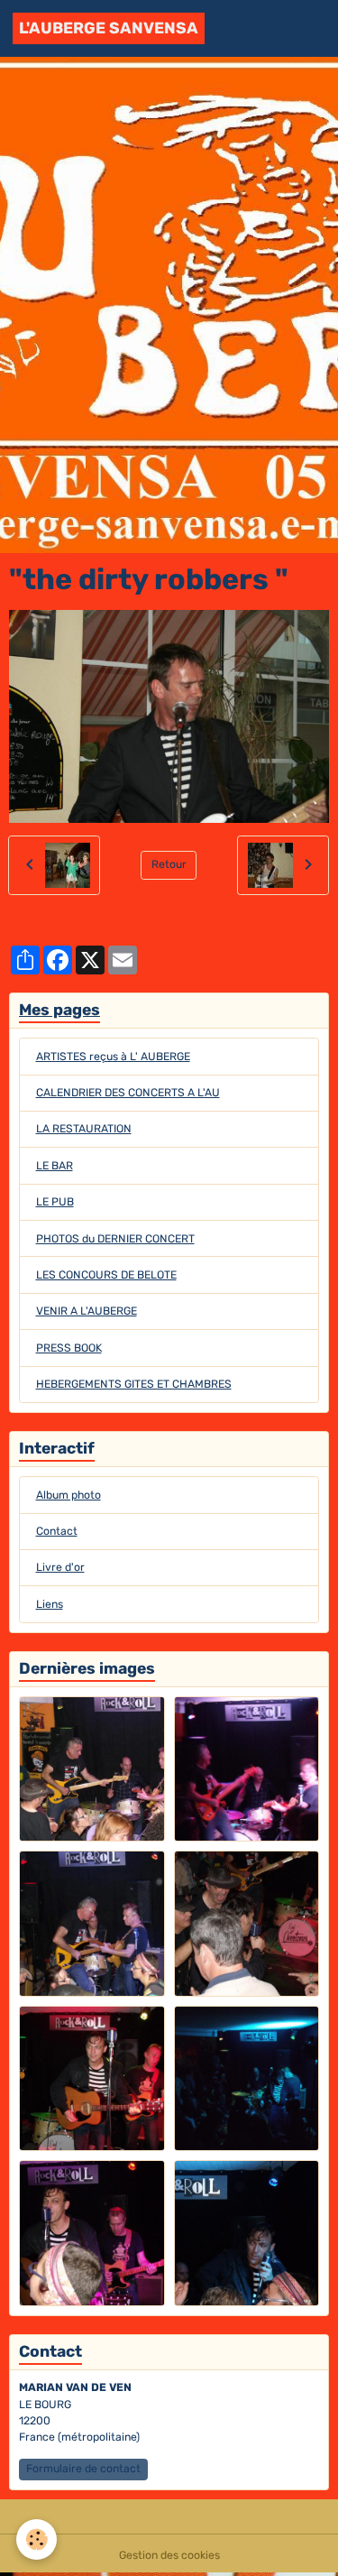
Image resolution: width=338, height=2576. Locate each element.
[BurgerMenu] (306, 29)
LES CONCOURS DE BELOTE (106, 1275)
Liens (50, 1604)
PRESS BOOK (69, 1348)
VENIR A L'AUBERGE (87, 1311)
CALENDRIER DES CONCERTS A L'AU (128, 1093)
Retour (169, 864)
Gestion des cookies (169, 2555)
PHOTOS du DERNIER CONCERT (115, 1239)
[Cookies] (37, 2539)
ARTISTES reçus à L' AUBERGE (113, 1057)
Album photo (69, 1495)
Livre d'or (60, 1567)
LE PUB (55, 1202)
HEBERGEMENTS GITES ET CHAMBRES (134, 1384)
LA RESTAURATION (84, 1129)
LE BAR (55, 1166)
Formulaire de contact (83, 2469)
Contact (57, 1531)
